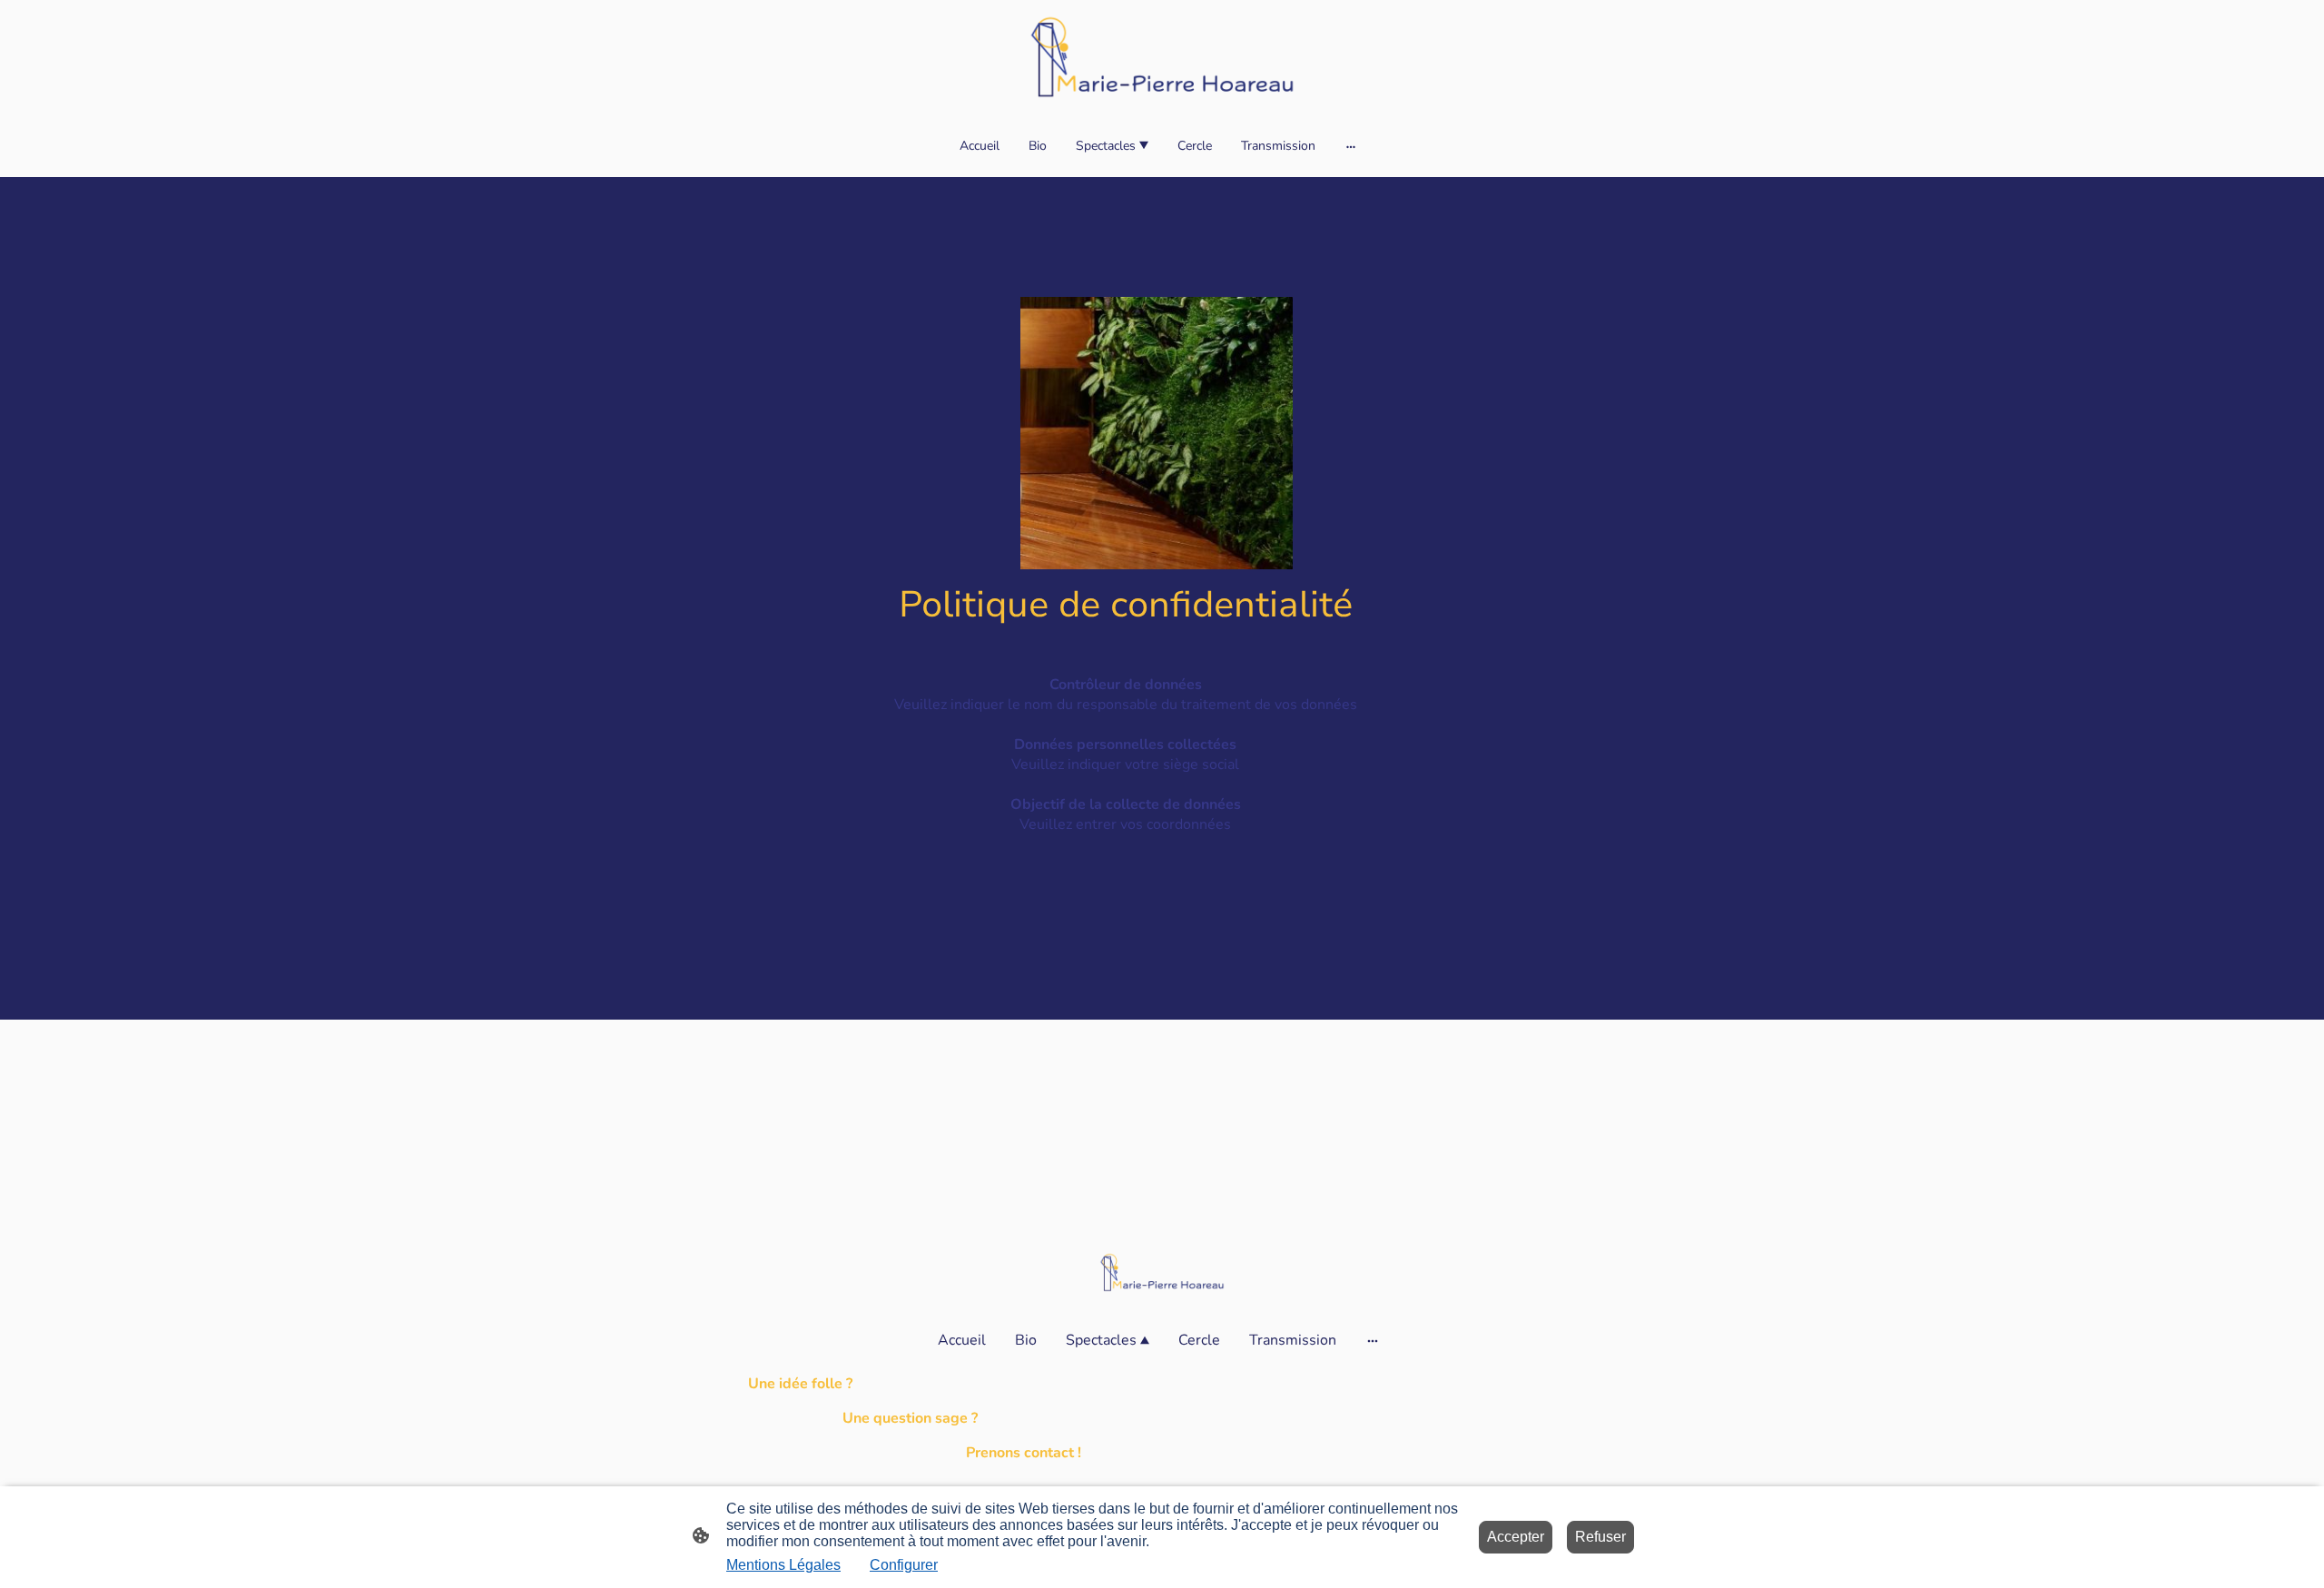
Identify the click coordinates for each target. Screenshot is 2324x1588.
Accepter (1516, 1537)
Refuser (1600, 1537)
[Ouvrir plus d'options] (1351, 145)
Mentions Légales (783, 1565)
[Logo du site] (1162, 56)
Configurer (904, 1565)
